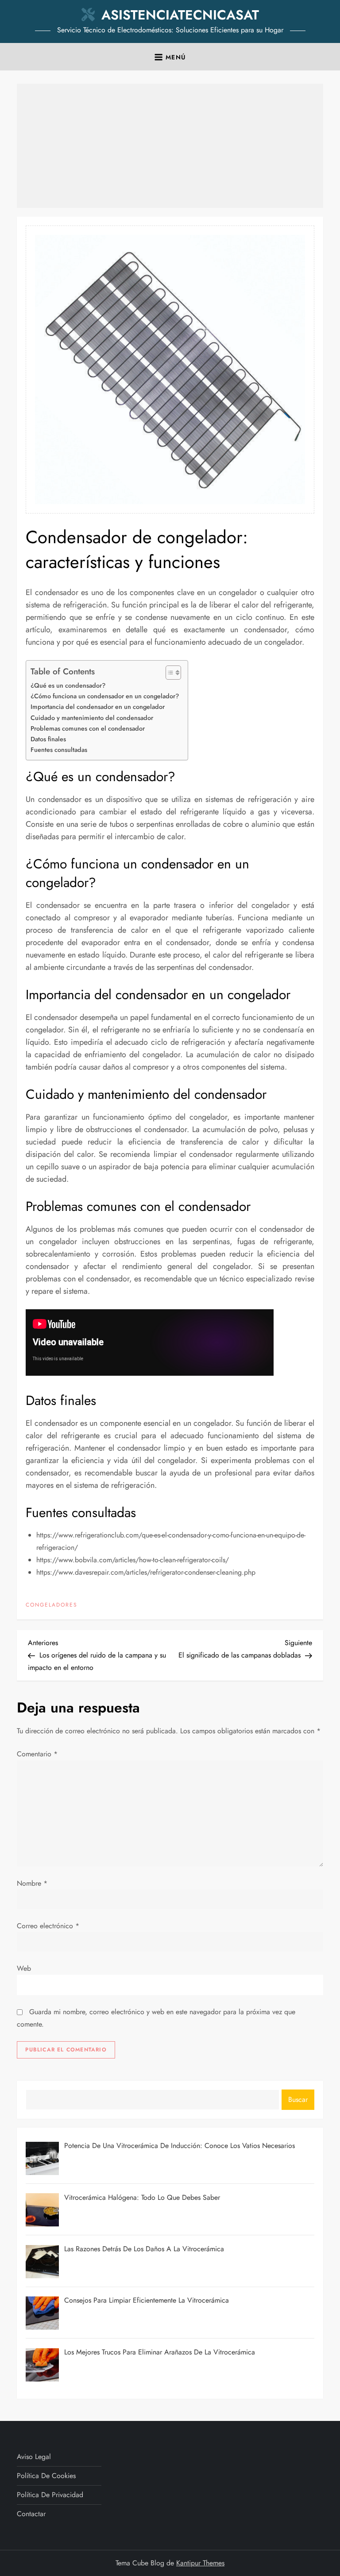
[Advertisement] (170, 146)
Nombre (32, 1883)
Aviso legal (34, 2457)
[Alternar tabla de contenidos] (169, 673)
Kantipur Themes (200, 2563)
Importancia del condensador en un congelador (98, 707)
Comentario (37, 1754)
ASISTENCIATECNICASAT (180, 15)
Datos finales (48, 739)
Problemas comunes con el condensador (88, 728)
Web (24, 1968)
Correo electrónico (48, 1926)
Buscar (298, 2099)
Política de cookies (46, 2476)
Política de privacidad (50, 2495)
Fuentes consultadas (59, 750)
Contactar (31, 2514)
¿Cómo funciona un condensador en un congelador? (105, 696)
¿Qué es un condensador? (68, 685)
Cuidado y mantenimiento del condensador (92, 718)
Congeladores (52, 1605)
